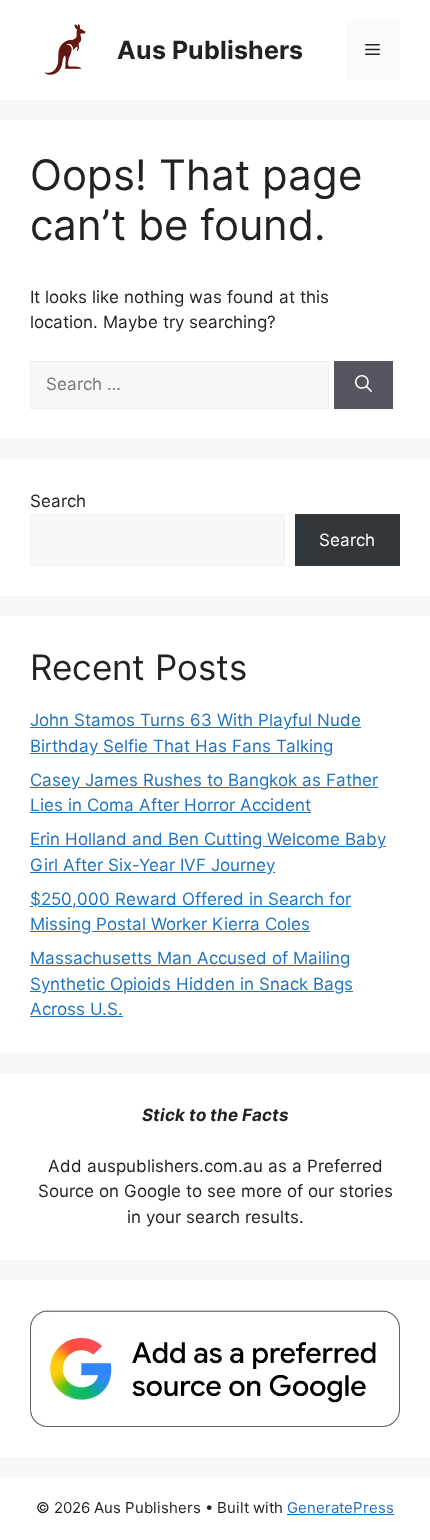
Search (58, 501)
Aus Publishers (210, 50)
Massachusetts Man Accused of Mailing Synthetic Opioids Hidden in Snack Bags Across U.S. (191, 983)
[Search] (363, 385)
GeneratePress (340, 1507)
